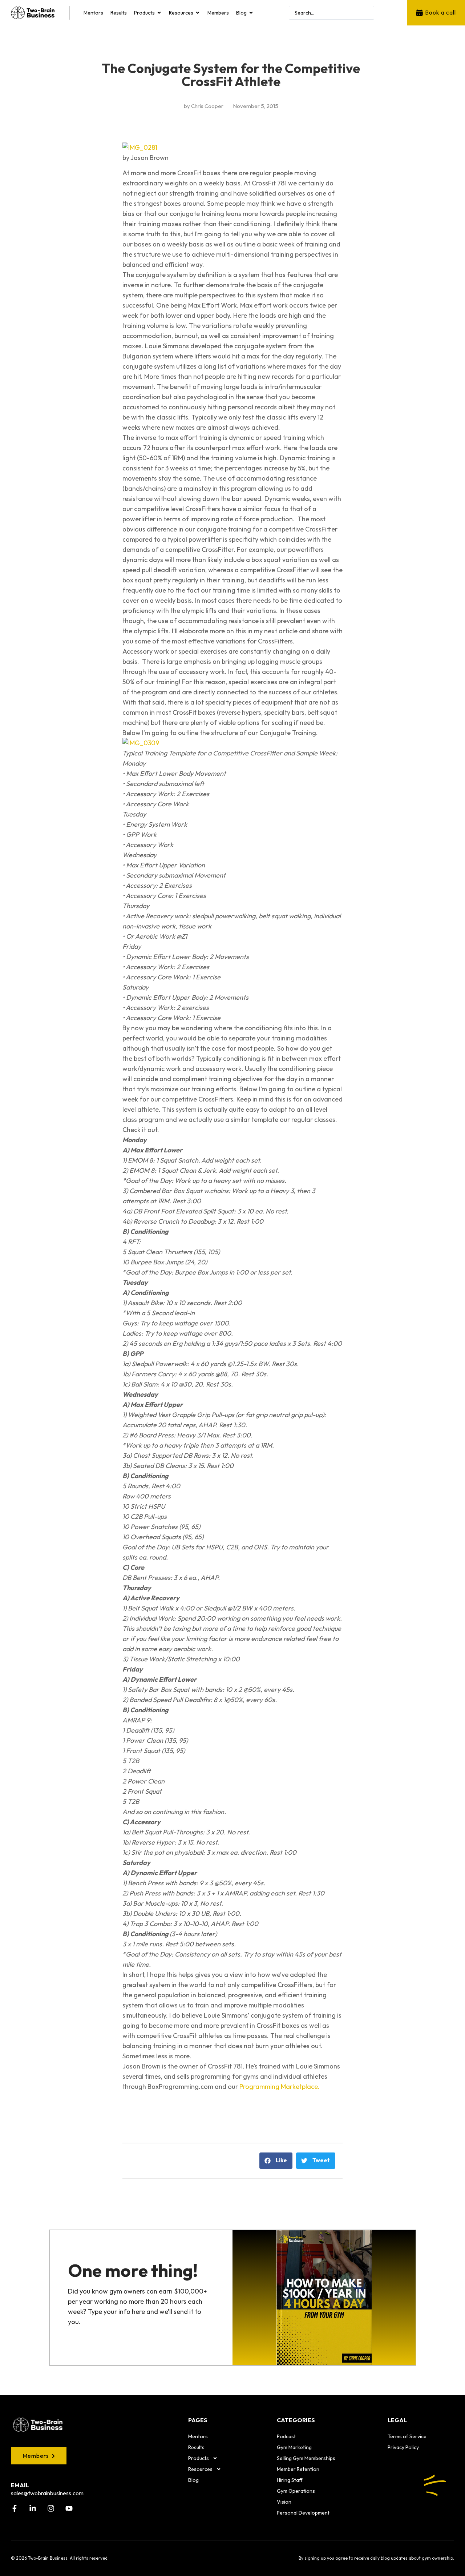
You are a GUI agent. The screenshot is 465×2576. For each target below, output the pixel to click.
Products (199, 2458)
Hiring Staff (290, 2480)
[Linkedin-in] (33, 2508)
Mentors (198, 2436)
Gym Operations (296, 2491)
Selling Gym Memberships (306, 2458)
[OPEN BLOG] (251, 13)
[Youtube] (69, 2508)
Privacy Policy (403, 2447)
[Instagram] (51, 2508)
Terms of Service (407, 2436)
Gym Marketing (294, 2447)
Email (20, 2485)
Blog (193, 2480)
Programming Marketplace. (280, 2087)
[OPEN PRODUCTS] (159, 13)
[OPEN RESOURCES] (198, 13)
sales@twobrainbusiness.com (47, 2493)
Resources (200, 2469)
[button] (276, 2161)
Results (196, 2447)
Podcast (286, 2436)
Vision (284, 2502)
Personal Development (303, 2513)
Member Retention (298, 2469)
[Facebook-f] (15, 2508)
